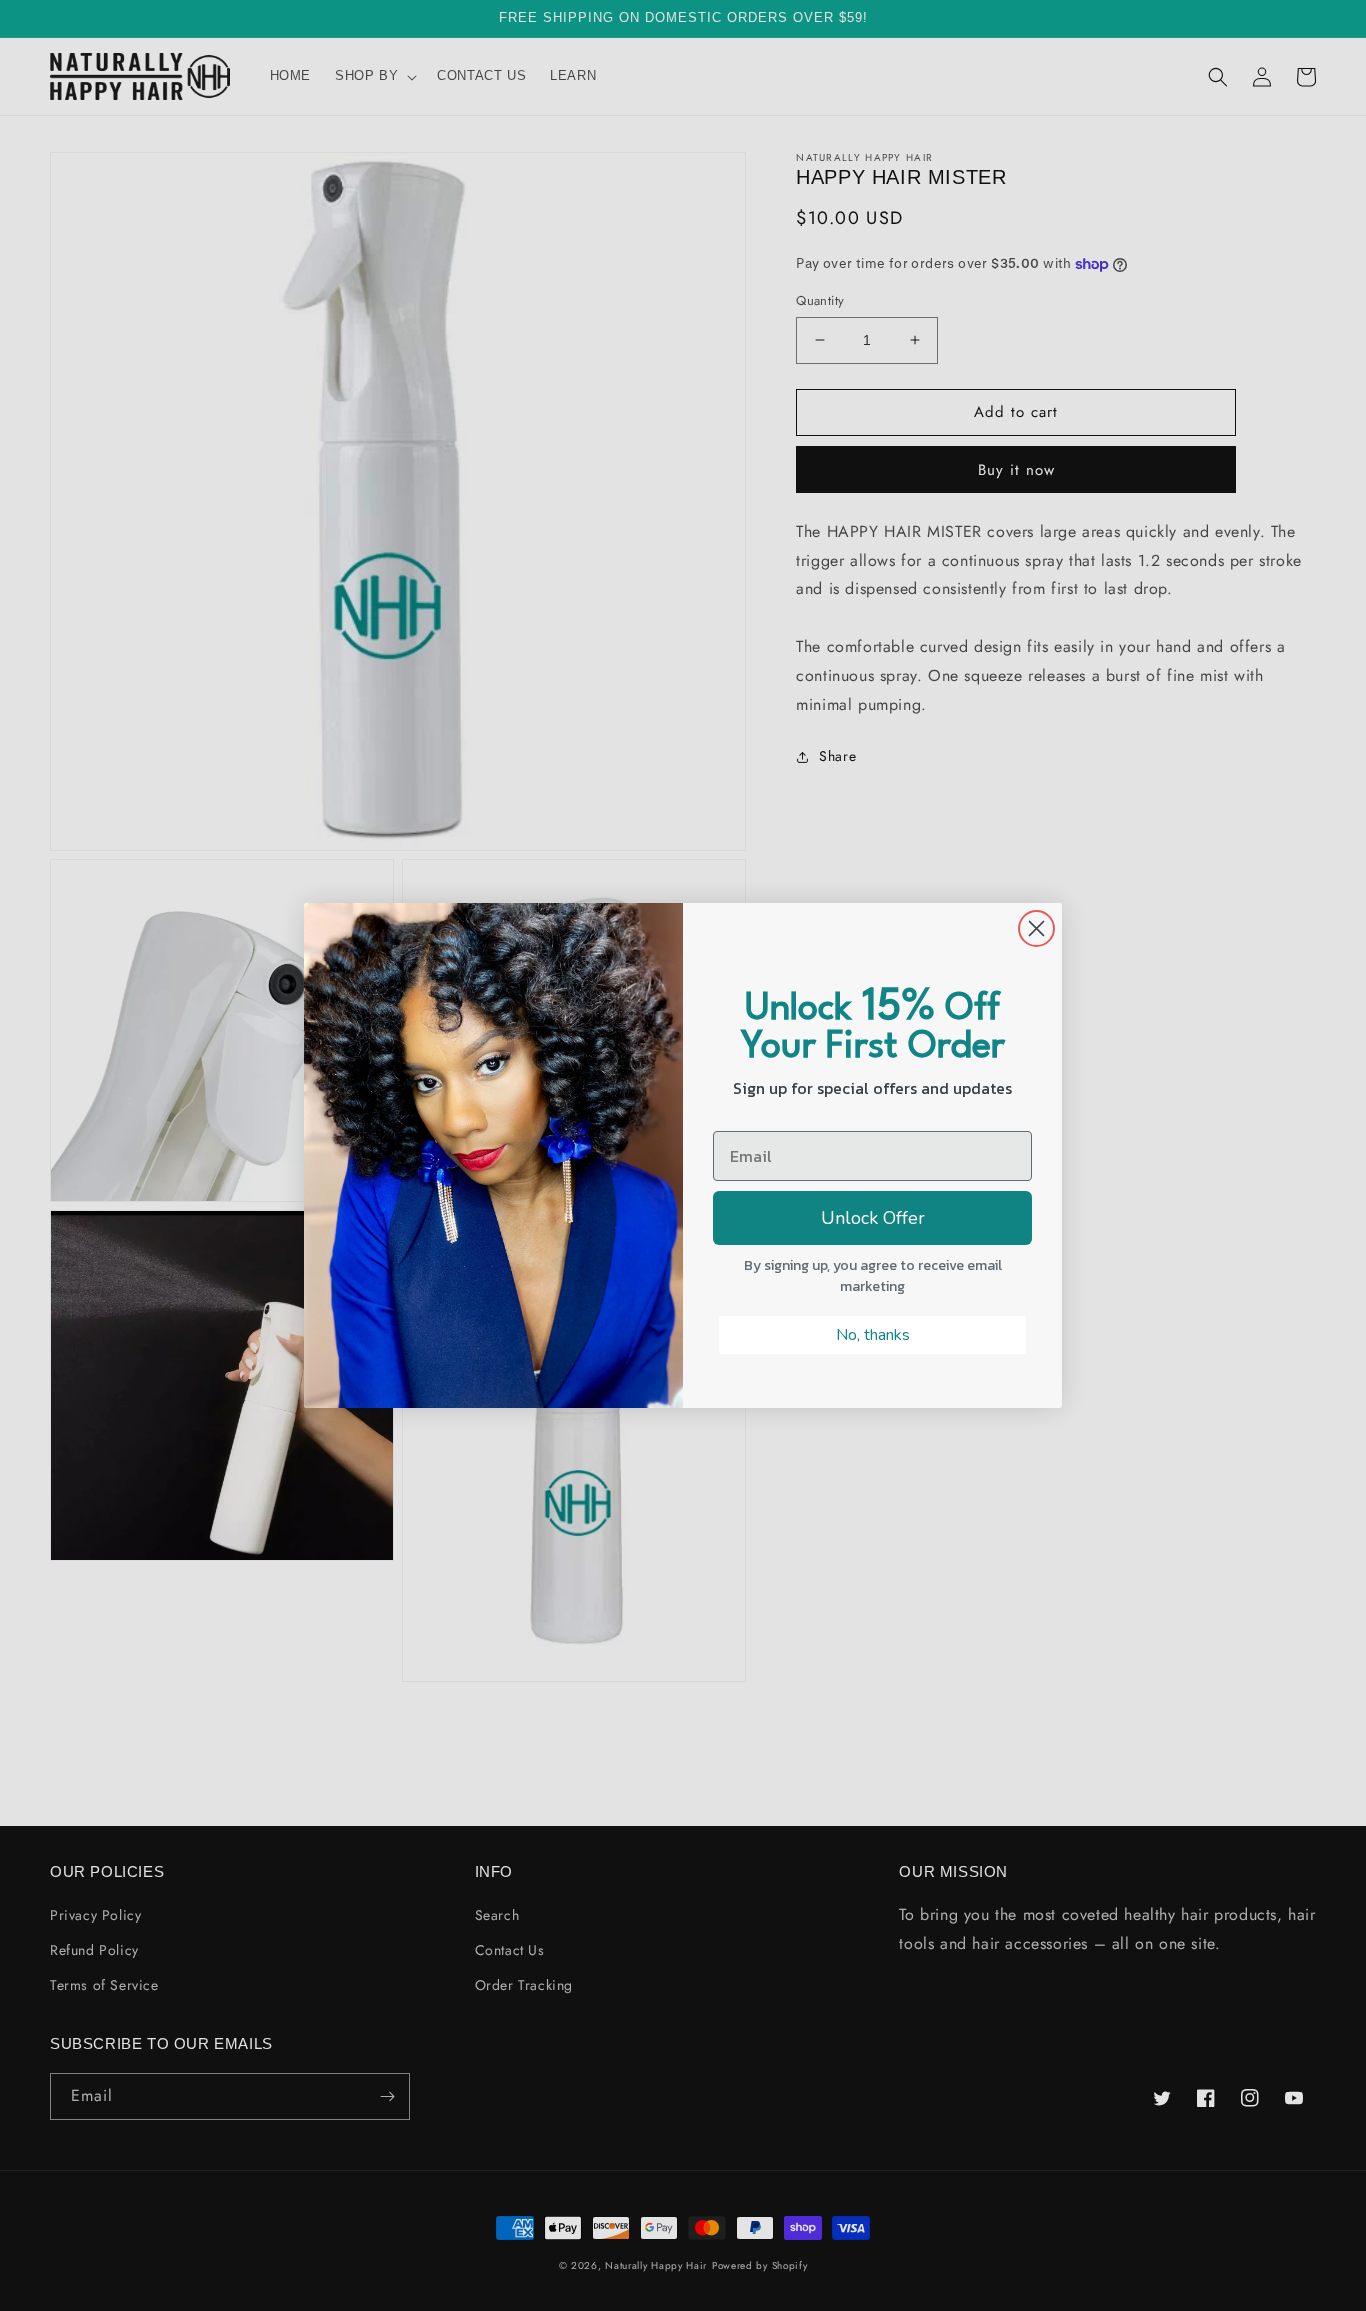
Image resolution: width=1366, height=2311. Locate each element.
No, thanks (873, 1335)
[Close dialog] (1036, 928)
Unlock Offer (873, 1218)
